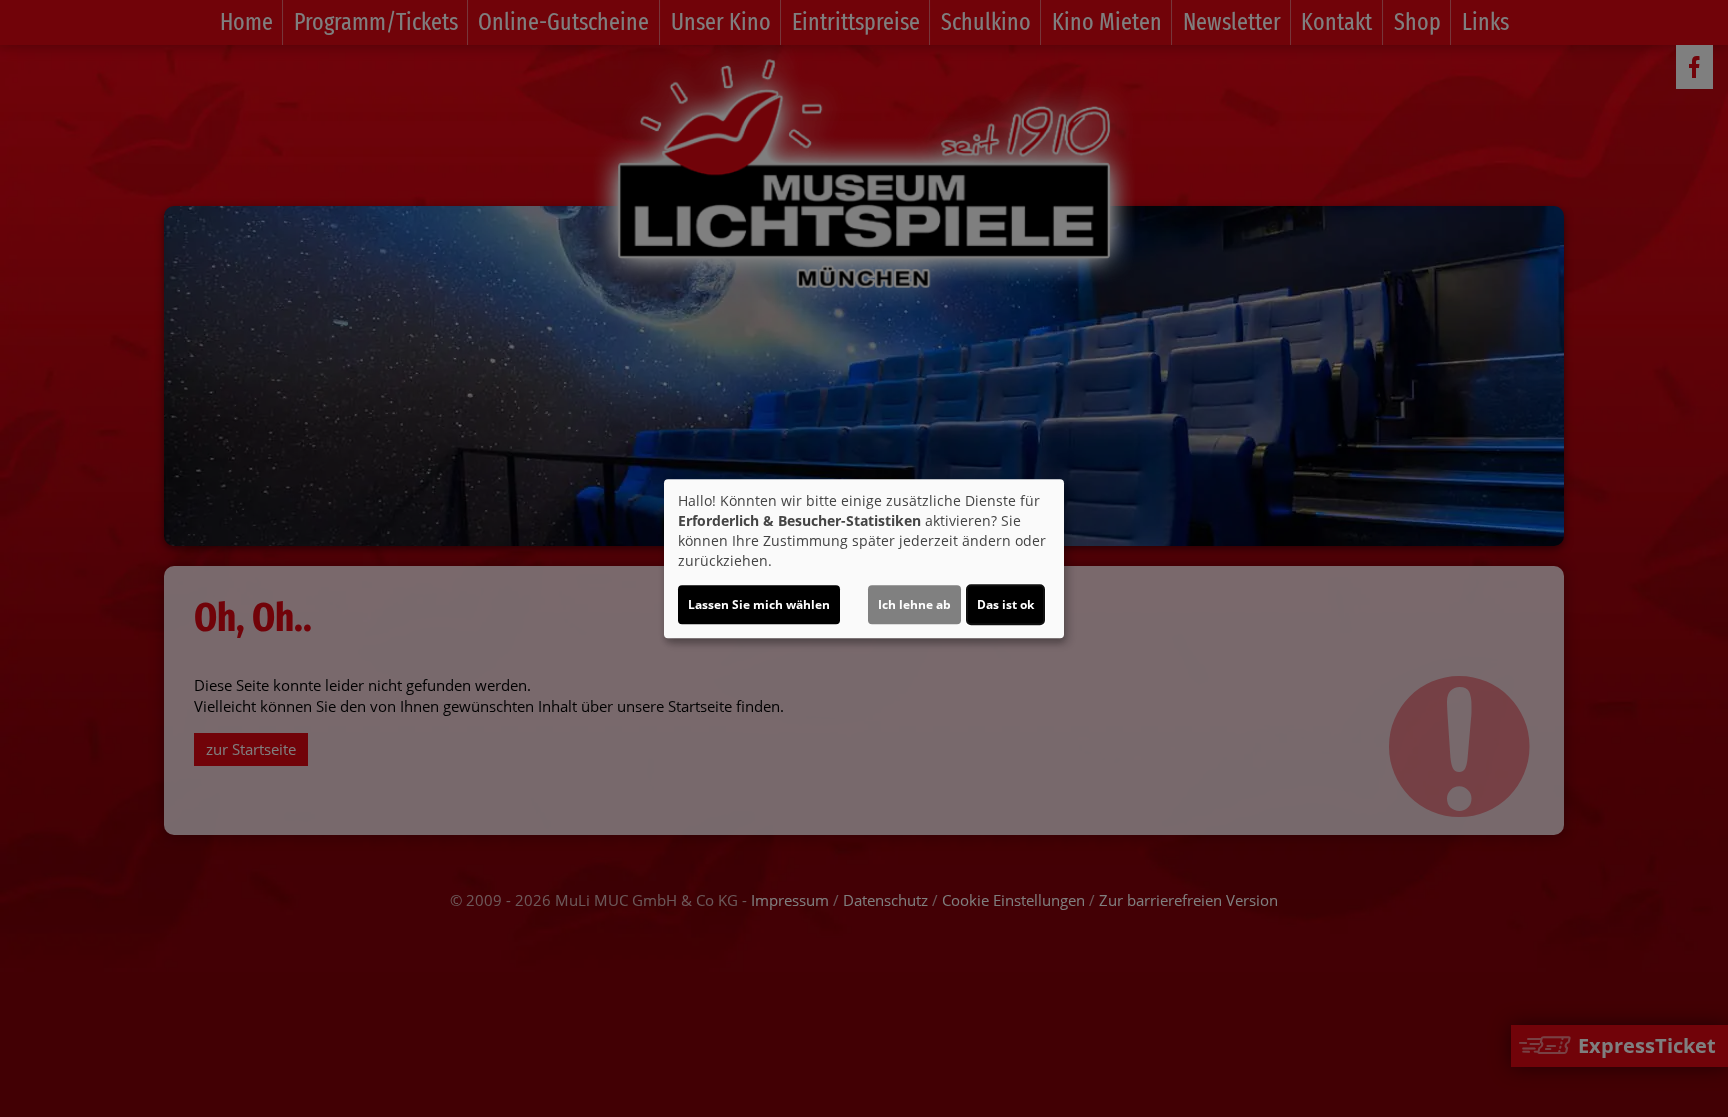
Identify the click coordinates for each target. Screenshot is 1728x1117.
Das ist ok (1005, 604)
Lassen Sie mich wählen (759, 604)
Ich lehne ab (914, 604)
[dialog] (864, 559)
